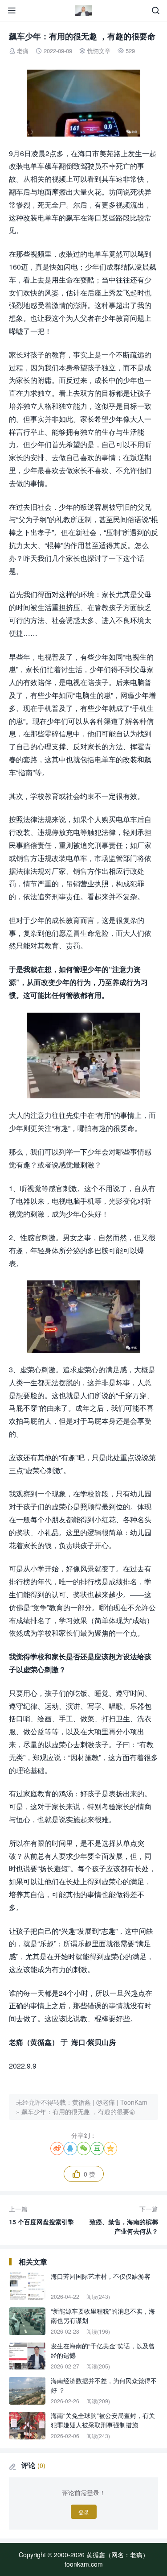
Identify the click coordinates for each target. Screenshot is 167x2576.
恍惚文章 (99, 51)
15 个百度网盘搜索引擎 (41, 2215)
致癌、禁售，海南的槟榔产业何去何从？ (124, 2220)
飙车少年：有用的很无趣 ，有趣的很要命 (78, 2111)
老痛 (23, 51)
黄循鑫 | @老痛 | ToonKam (110, 2102)
